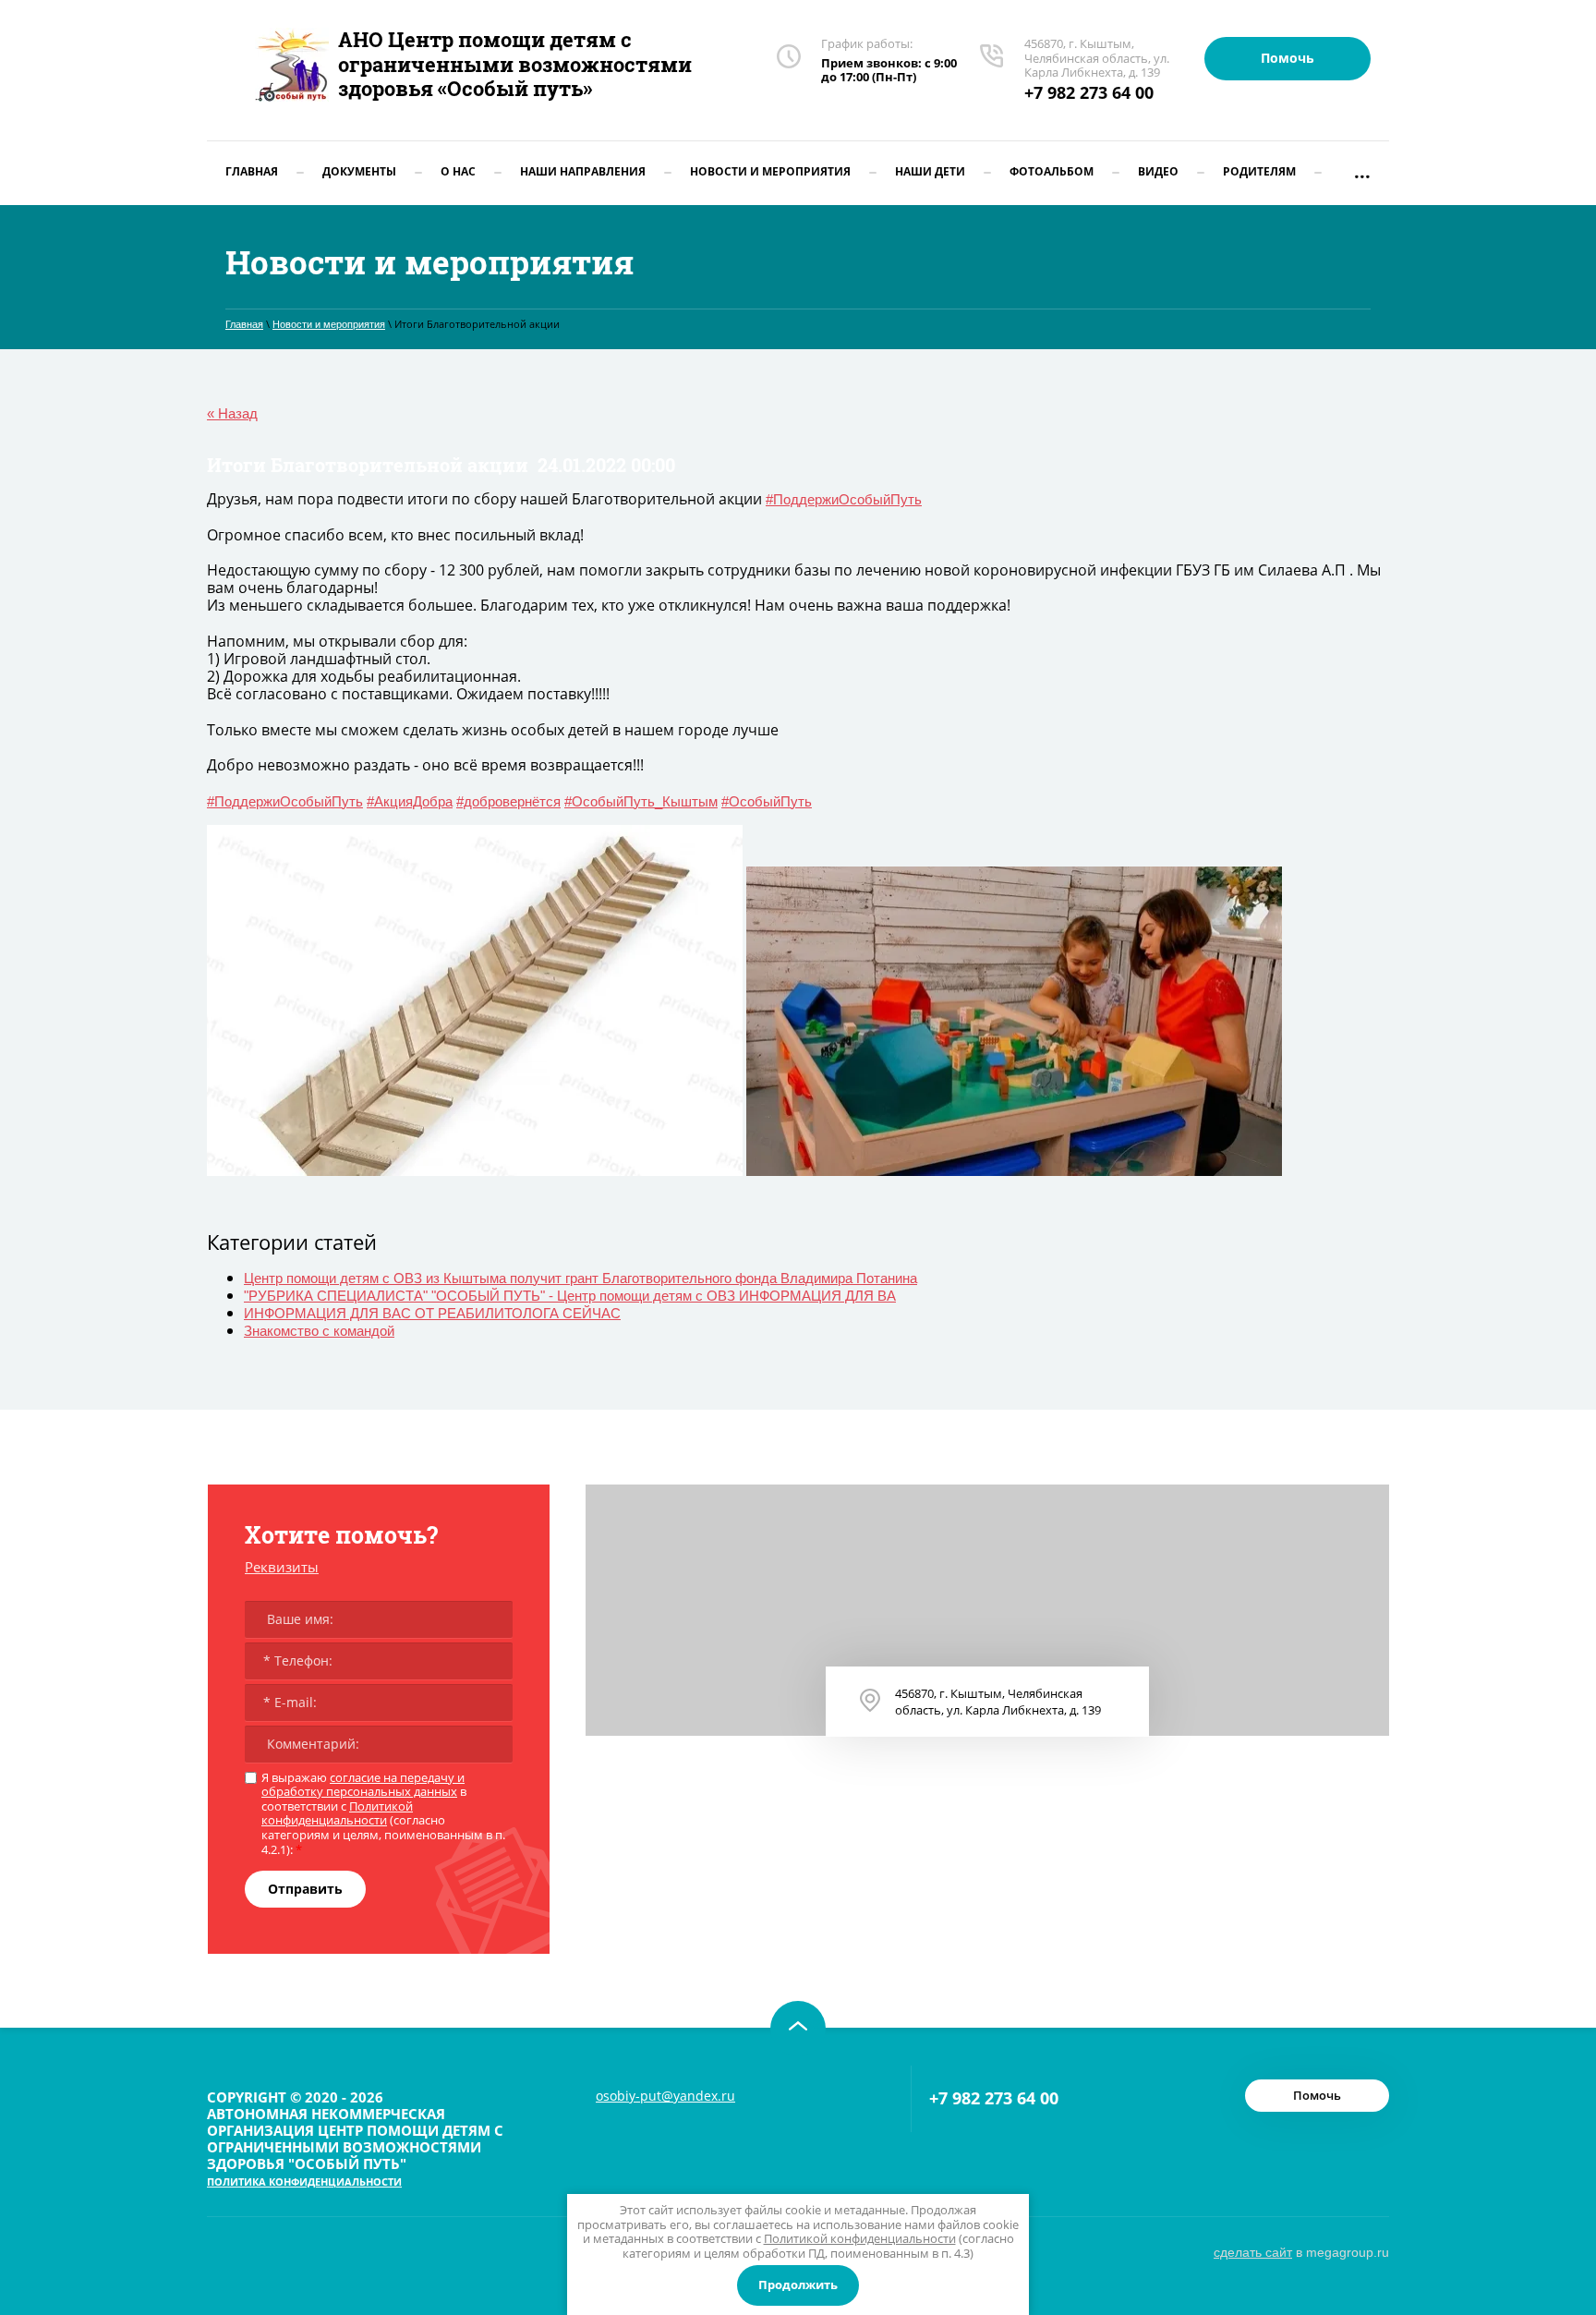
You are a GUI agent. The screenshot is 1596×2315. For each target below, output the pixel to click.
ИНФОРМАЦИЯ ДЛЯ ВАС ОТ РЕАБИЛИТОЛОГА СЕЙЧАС (432, 1313)
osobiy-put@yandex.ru (665, 2096)
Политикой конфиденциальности (337, 1813)
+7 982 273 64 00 (1089, 92)
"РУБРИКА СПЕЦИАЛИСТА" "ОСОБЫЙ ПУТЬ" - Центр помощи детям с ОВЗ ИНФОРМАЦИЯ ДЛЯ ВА (570, 1296)
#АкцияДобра (410, 801)
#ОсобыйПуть (767, 801)
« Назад (232, 413)
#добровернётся (508, 801)
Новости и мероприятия (329, 324)
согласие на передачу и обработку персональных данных (363, 1785)
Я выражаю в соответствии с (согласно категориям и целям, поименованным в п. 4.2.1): (383, 1814)
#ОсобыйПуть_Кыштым (641, 801)
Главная (244, 324)
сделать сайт (1253, 2252)
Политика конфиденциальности (304, 2182)
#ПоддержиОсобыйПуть (844, 499)
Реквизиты (282, 1567)
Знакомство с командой (319, 1331)
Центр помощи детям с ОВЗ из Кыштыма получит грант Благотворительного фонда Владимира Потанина (580, 1278)
